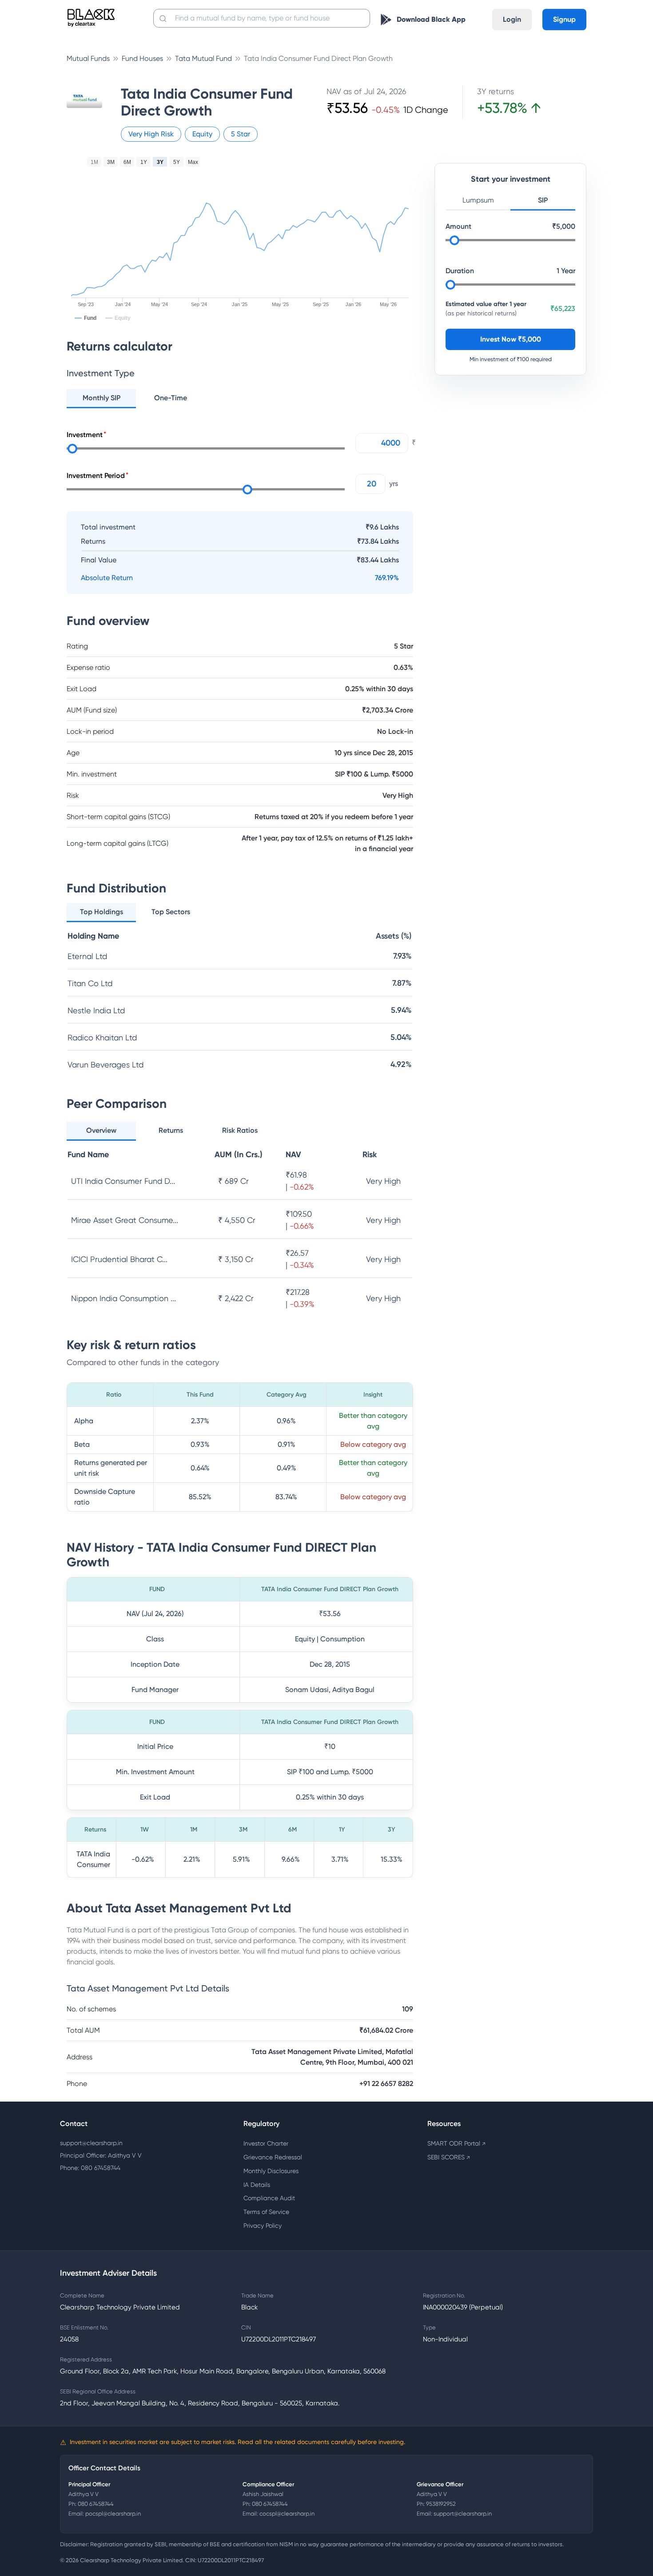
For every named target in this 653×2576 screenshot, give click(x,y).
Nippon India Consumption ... (123, 1298)
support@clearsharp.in (91, 2143)
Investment (85, 435)
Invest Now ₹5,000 (511, 339)
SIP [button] (543, 200)
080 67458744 (96, 2504)
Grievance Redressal (273, 2157)
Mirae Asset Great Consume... (125, 1220)
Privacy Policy (263, 2226)
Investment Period (96, 476)
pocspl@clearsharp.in (113, 2514)
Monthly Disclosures (271, 2171)
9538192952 (441, 2504)
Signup (564, 19)
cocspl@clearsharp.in (287, 2514)
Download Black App (431, 19)
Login (512, 19)
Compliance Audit (269, 2198)
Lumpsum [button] (478, 200)
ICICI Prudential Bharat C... (119, 1259)
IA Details (257, 2185)
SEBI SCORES (449, 2157)
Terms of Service (266, 2212)
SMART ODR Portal (456, 2143)
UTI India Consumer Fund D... (123, 1181)
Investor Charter (266, 2143)
